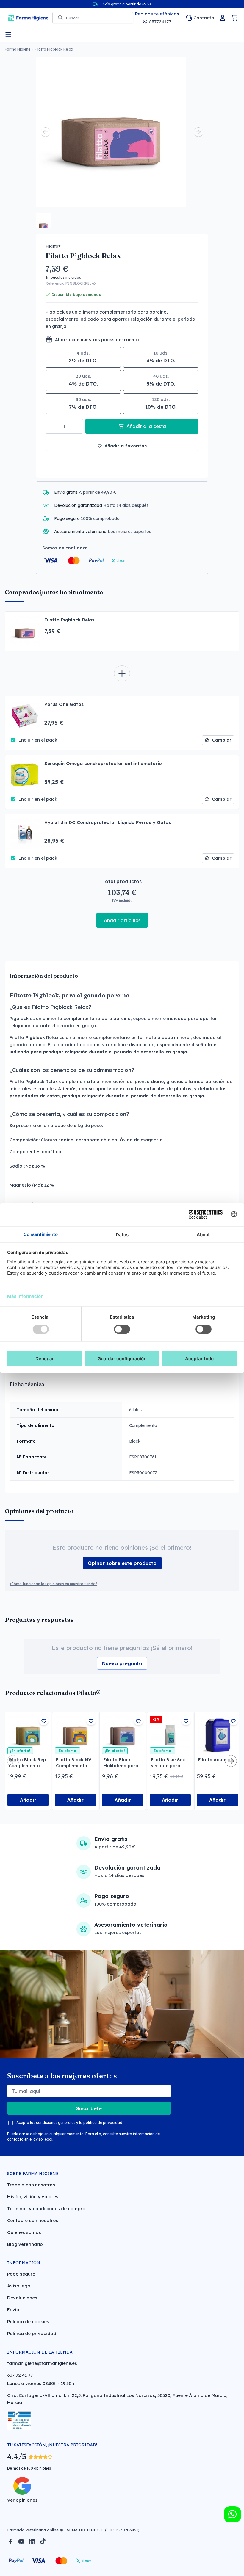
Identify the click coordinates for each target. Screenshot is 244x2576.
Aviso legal (19, 2286)
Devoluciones (22, 2298)
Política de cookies (28, 2322)
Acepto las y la (69, 2123)
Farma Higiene (18, 49)
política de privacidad (103, 2123)
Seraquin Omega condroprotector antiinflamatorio (103, 763)
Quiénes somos (24, 2232)
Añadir (28, 1800)
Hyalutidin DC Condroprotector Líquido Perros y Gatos (108, 822)
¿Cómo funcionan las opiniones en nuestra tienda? (53, 1584)
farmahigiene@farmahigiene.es (42, 2363)
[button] (43, 220)
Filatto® (53, 246)
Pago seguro (21, 2274)
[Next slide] (198, 132)
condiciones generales (56, 2123)
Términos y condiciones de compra (46, 2208)
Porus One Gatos (64, 704)
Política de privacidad (32, 2333)
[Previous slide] (46, 132)
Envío (13, 2310)
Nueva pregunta (122, 1663)
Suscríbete (89, 2108)
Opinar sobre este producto (122, 1563)
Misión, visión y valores (33, 2197)
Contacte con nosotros (33, 2220)
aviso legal (43, 2139)
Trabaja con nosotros (31, 2185)
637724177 (160, 22)
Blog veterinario (25, 2244)
